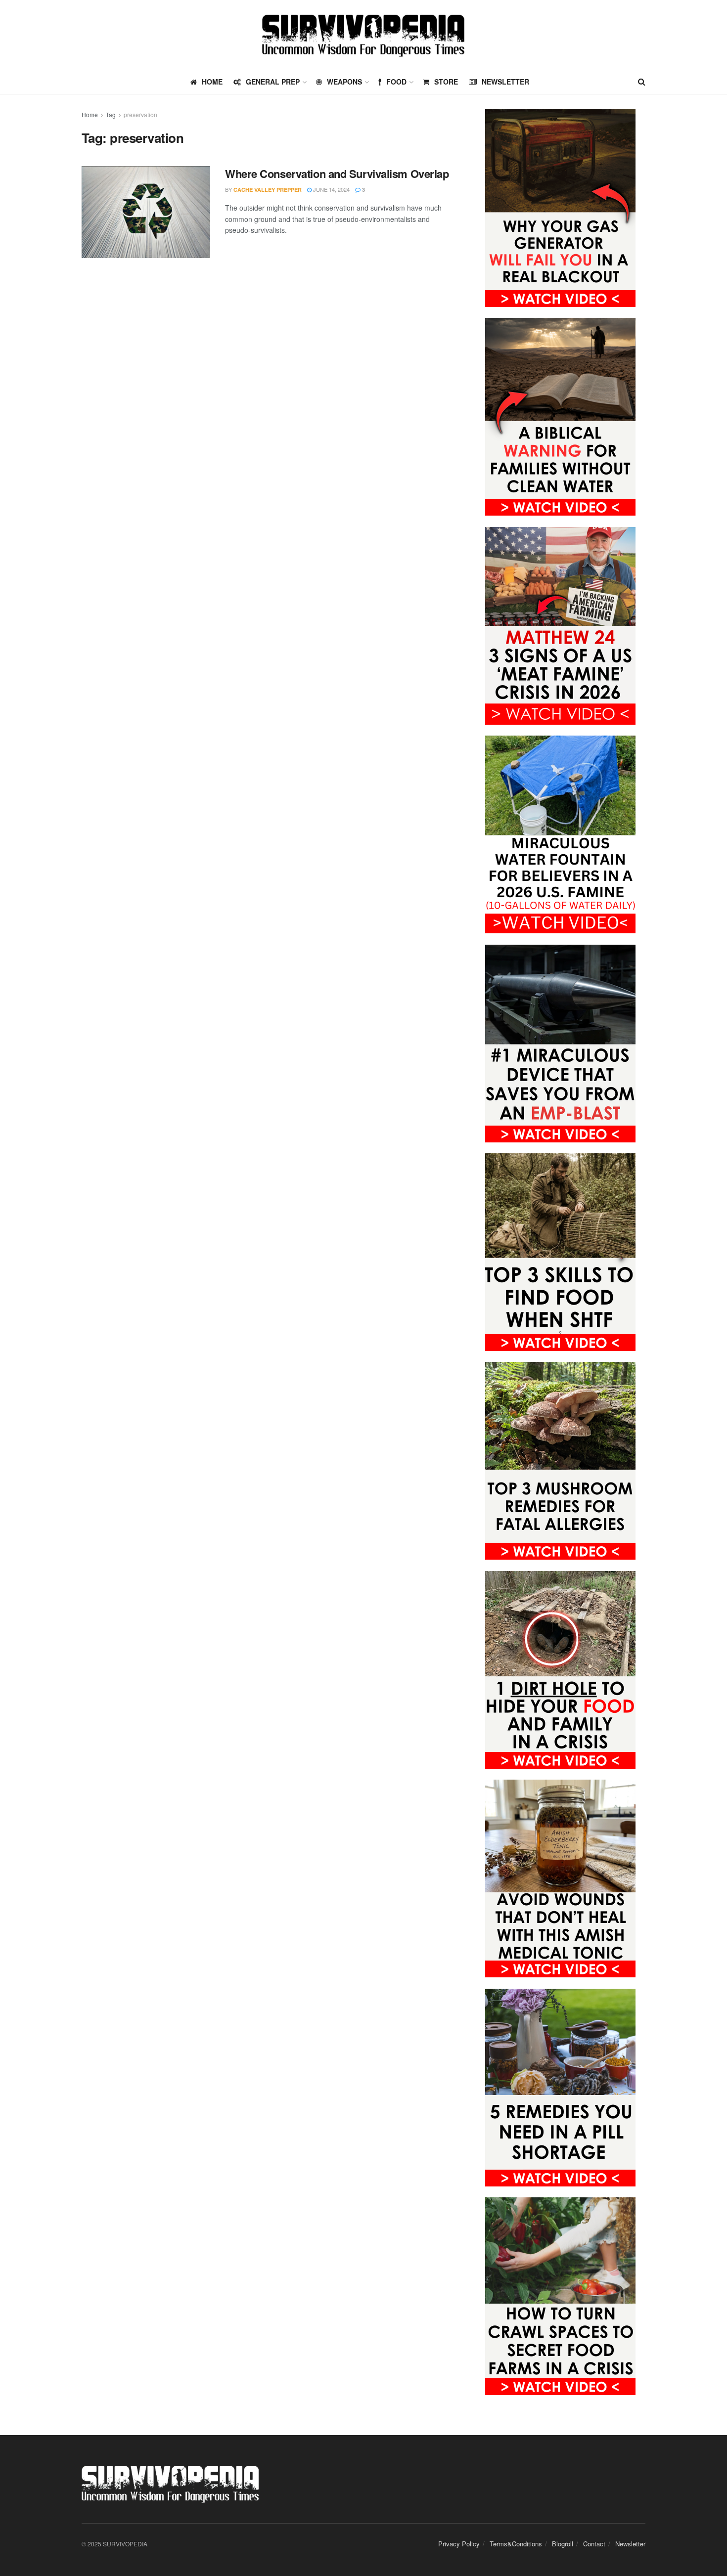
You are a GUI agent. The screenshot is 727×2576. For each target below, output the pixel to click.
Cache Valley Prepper (268, 190)
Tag (111, 114)
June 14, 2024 (331, 189)
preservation (140, 114)
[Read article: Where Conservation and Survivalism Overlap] (146, 212)
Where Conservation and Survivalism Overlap (337, 174)
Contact (594, 2544)
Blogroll (563, 2544)
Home (90, 114)
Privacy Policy (459, 2544)
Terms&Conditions (516, 2544)
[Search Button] (642, 82)
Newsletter (505, 82)
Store (446, 82)
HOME (212, 82)
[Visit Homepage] (363, 35)
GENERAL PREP (273, 82)
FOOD (396, 82)
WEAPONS (344, 82)
